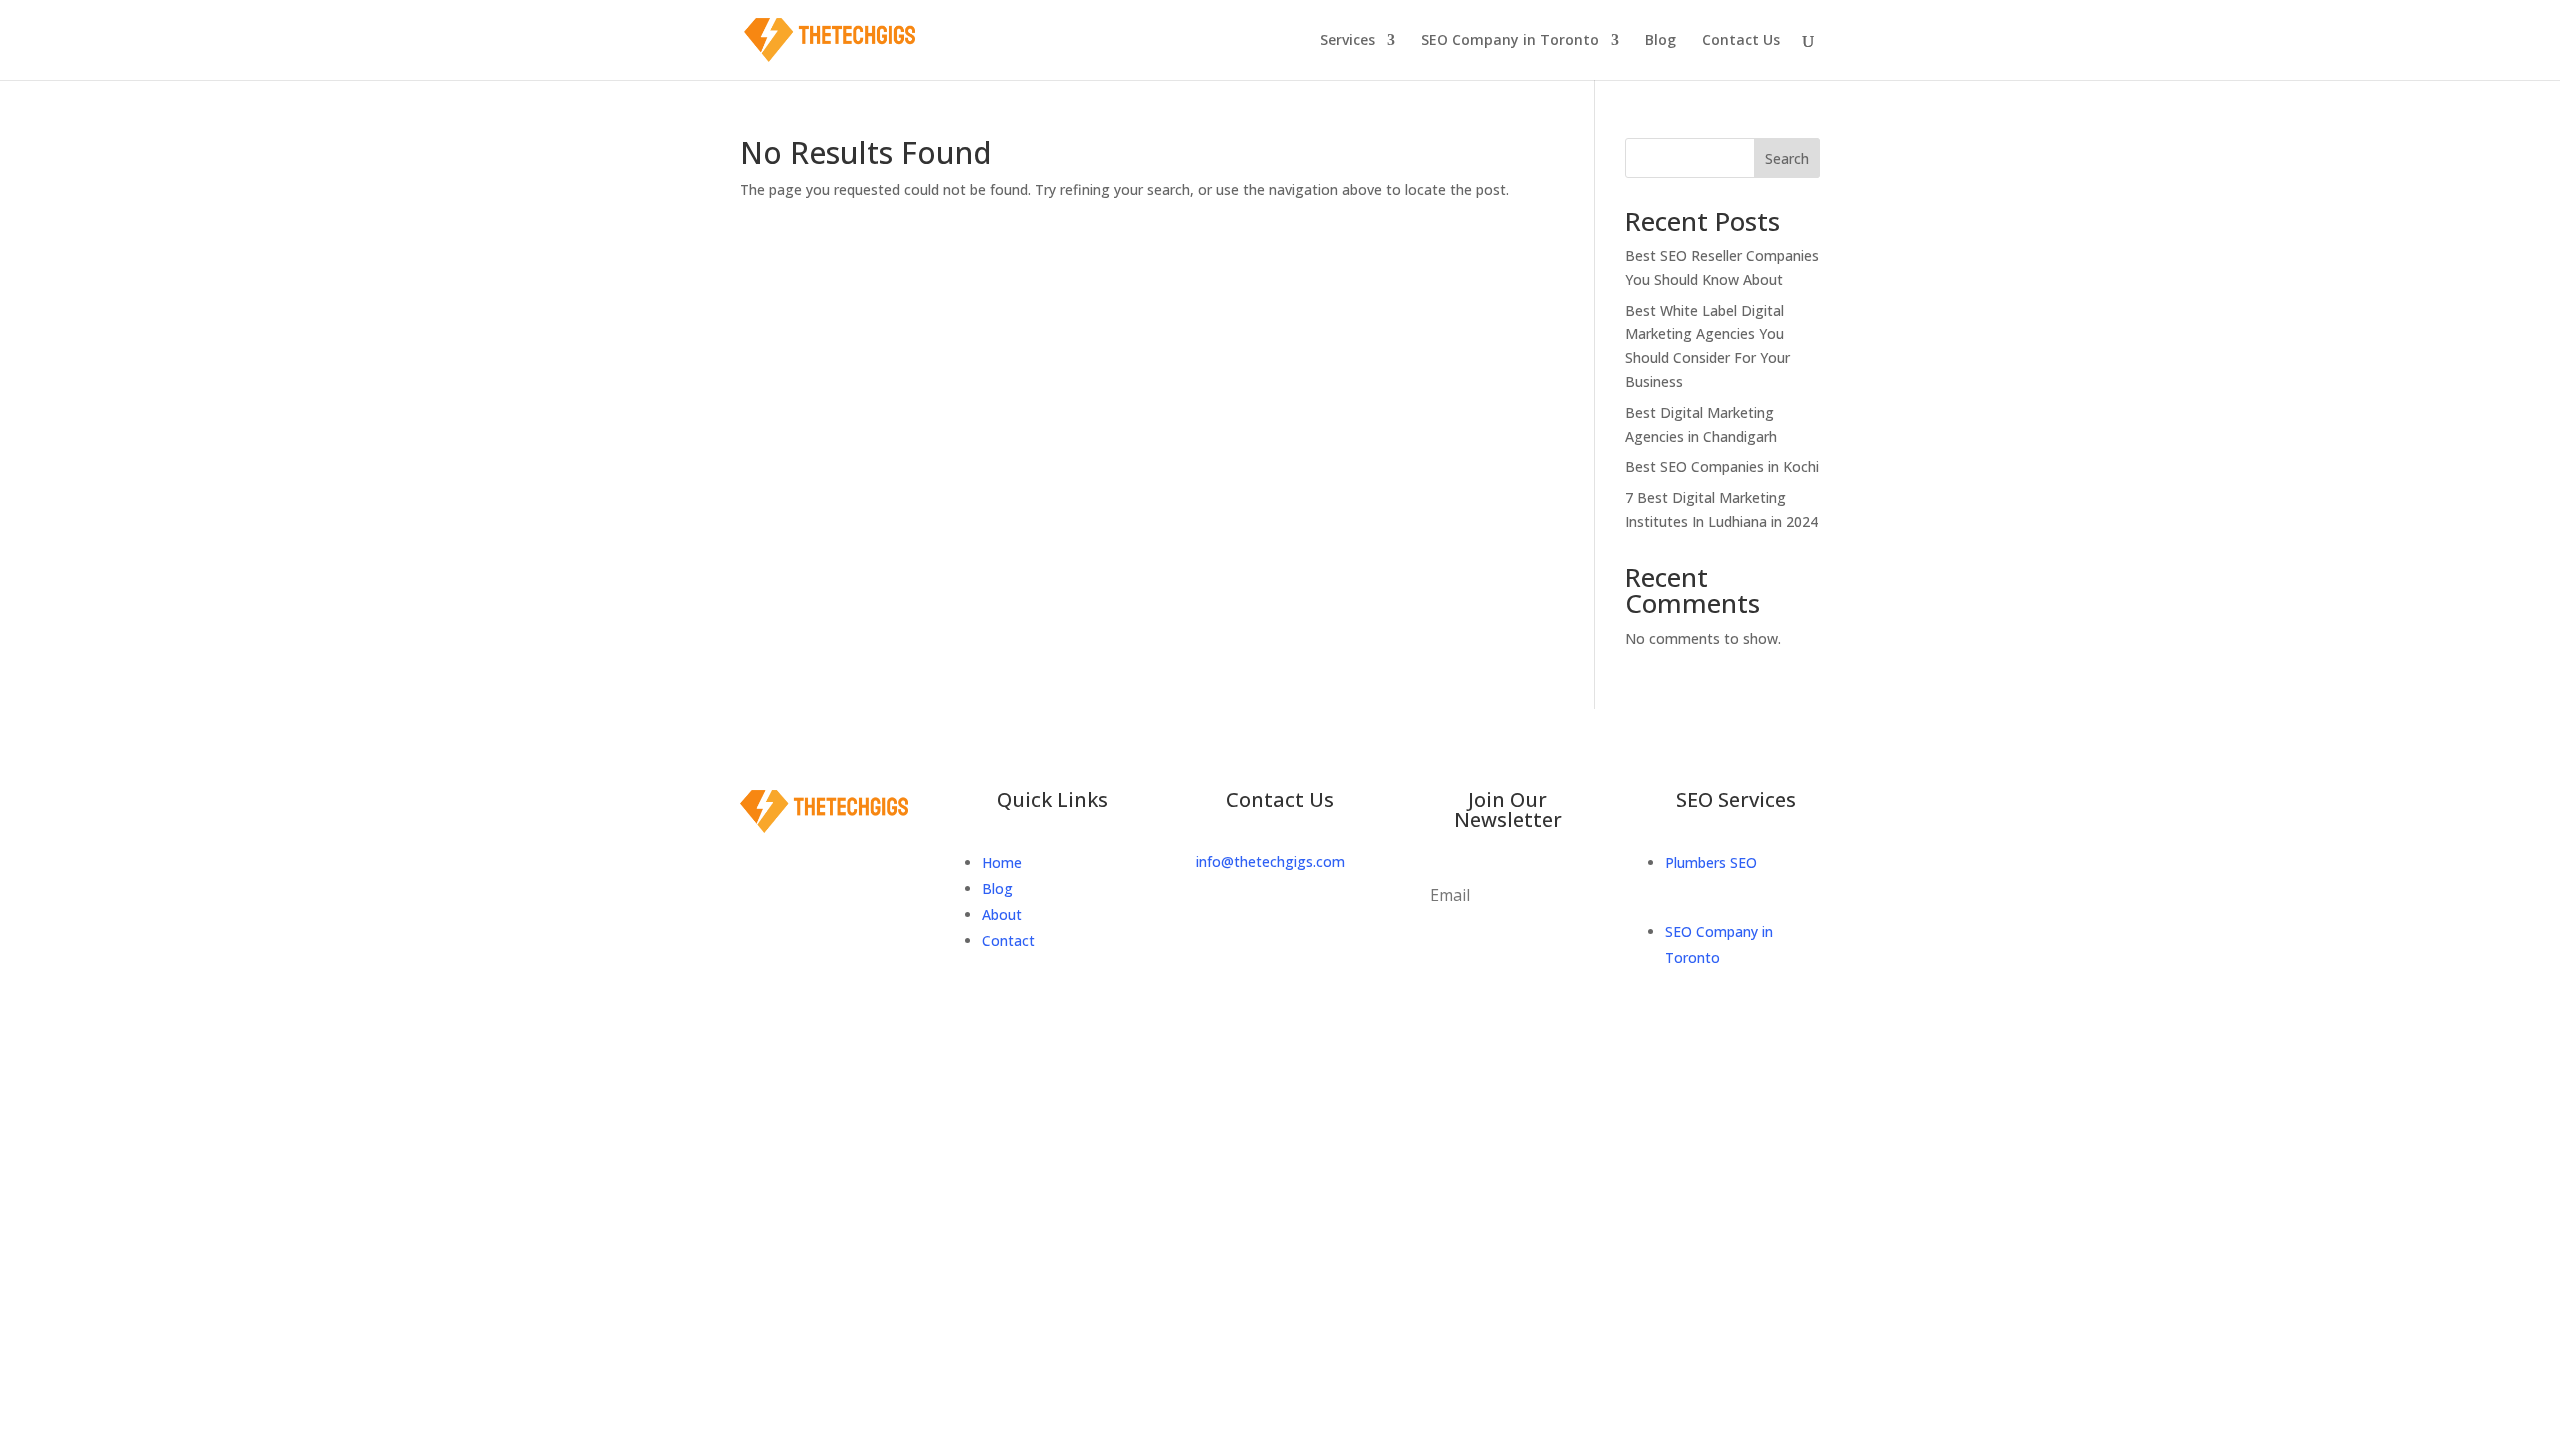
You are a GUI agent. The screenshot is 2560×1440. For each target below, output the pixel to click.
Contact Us (1741, 41)
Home (1002, 862)
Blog (1660, 41)
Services (1347, 41)
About (1004, 914)
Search (1787, 158)
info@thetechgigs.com (1270, 861)
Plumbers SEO (1711, 862)
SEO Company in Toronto (1510, 41)
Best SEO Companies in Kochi (1722, 466)
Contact (1008, 940)
